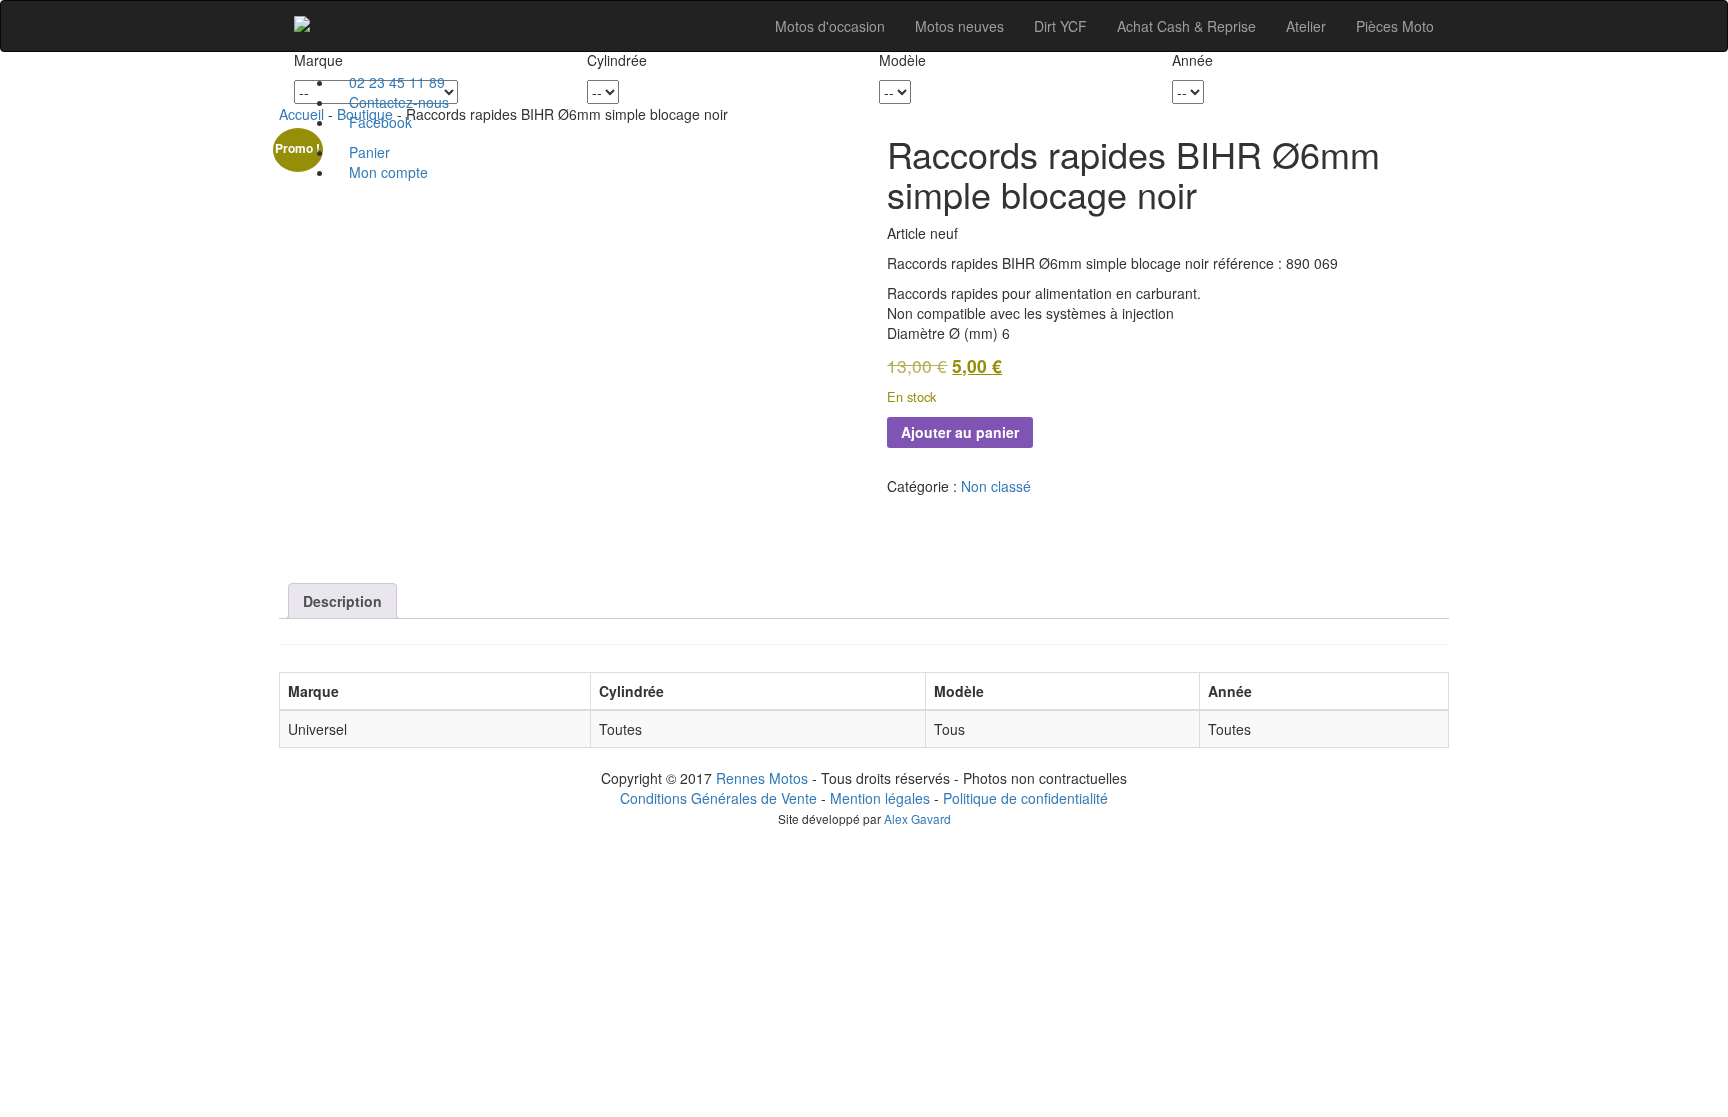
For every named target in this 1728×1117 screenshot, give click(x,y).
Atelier (1306, 26)
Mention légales (880, 798)
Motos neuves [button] (959, 26)
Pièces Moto (1395, 26)
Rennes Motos (762, 778)
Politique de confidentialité (1025, 798)
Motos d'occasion (830, 26)
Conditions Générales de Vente (718, 798)
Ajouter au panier (960, 432)
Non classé (996, 486)
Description (342, 601)
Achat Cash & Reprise (1186, 26)
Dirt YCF (1060, 26)
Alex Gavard (917, 818)
